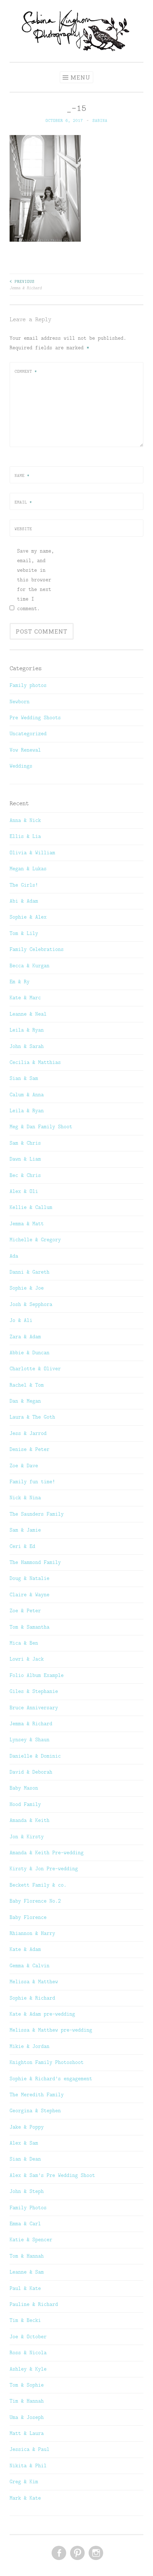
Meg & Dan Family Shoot (41, 1126)
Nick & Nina (25, 1497)
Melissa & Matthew (34, 1981)
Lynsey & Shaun (30, 1739)
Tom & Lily (24, 933)
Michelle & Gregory (35, 1239)
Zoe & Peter (25, 1610)
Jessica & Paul (30, 2449)
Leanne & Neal (28, 1014)
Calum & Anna (27, 1095)
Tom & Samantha (30, 1627)
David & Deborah (31, 1772)
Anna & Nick (25, 820)
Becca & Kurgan (30, 966)
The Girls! (24, 885)
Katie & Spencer (31, 2239)
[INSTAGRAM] (95, 2553)
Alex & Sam (24, 2143)
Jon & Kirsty (27, 1836)
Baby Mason (24, 1788)
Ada (14, 1256)
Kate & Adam (25, 1949)
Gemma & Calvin (30, 1965)
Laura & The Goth (32, 1417)
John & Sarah (27, 1046)
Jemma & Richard (26, 285)
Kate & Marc (25, 997)
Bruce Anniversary (34, 1708)
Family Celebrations (37, 949)
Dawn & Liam (25, 1159)
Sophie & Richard (32, 1998)
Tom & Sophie (27, 2385)
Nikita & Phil (28, 2465)
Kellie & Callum (31, 1207)
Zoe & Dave (24, 1466)
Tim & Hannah (27, 2401)
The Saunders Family (37, 1514)
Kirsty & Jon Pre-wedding (44, 1868)
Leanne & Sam (27, 2272)
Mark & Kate (25, 2498)
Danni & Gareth (30, 1272)
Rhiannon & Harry (32, 1933)
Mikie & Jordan (30, 2046)
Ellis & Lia (25, 836)
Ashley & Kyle (28, 2369)
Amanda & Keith (30, 1820)
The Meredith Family (37, 2094)
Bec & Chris (25, 1175)
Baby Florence (28, 1917)
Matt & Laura (27, 2433)
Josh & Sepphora (31, 1304)
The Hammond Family (35, 1562)
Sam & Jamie (25, 1530)
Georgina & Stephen (35, 2110)
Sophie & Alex (28, 917)
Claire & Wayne (30, 1594)
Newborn (20, 701)
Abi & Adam (24, 901)
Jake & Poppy (27, 2127)
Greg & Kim (24, 2481)
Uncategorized (28, 733)
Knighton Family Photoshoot (47, 2062)
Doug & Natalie (30, 1578)
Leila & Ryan (27, 1030)
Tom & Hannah (27, 2256)
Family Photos (28, 2207)
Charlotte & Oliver (35, 1368)
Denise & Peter (30, 1449)
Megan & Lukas (28, 868)
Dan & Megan (25, 1401)
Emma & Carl (25, 2223)
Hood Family (25, 1804)
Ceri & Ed (22, 1546)
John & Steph (27, 2191)
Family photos (28, 685)
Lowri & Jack (27, 1659)
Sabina (100, 120)
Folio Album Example (37, 1675)
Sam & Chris (25, 1143)
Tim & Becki (25, 2320)
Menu (80, 77)
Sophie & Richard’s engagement (51, 2078)
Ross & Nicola (28, 2352)
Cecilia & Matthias (35, 1062)
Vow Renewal (25, 750)
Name (22, 475)
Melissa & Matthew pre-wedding (51, 2030)
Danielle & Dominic (35, 1756)
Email (23, 502)
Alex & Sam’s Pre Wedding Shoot (52, 2175)
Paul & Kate (25, 2288)
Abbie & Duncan (30, 1352)
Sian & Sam (24, 1078)
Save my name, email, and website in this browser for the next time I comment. (36, 580)
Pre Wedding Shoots (35, 717)
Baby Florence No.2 (35, 1901)
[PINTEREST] (77, 2553)
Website (23, 529)
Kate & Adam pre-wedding (42, 2014)
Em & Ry (20, 982)
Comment (26, 371)
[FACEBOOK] (58, 2553)
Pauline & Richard (34, 2304)
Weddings (21, 766)
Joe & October (28, 2336)
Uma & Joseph (27, 2417)
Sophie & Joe (27, 1288)
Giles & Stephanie (34, 1691)
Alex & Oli (24, 1191)
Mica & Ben (24, 1643)
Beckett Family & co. (38, 1885)
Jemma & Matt (27, 1224)
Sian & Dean (25, 2159)
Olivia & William (32, 853)
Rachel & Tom (27, 1385)
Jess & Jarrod (28, 1433)
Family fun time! (32, 1481)
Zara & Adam (25, 1337)
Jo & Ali (21, 1320)
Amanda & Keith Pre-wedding (47, 1852)
